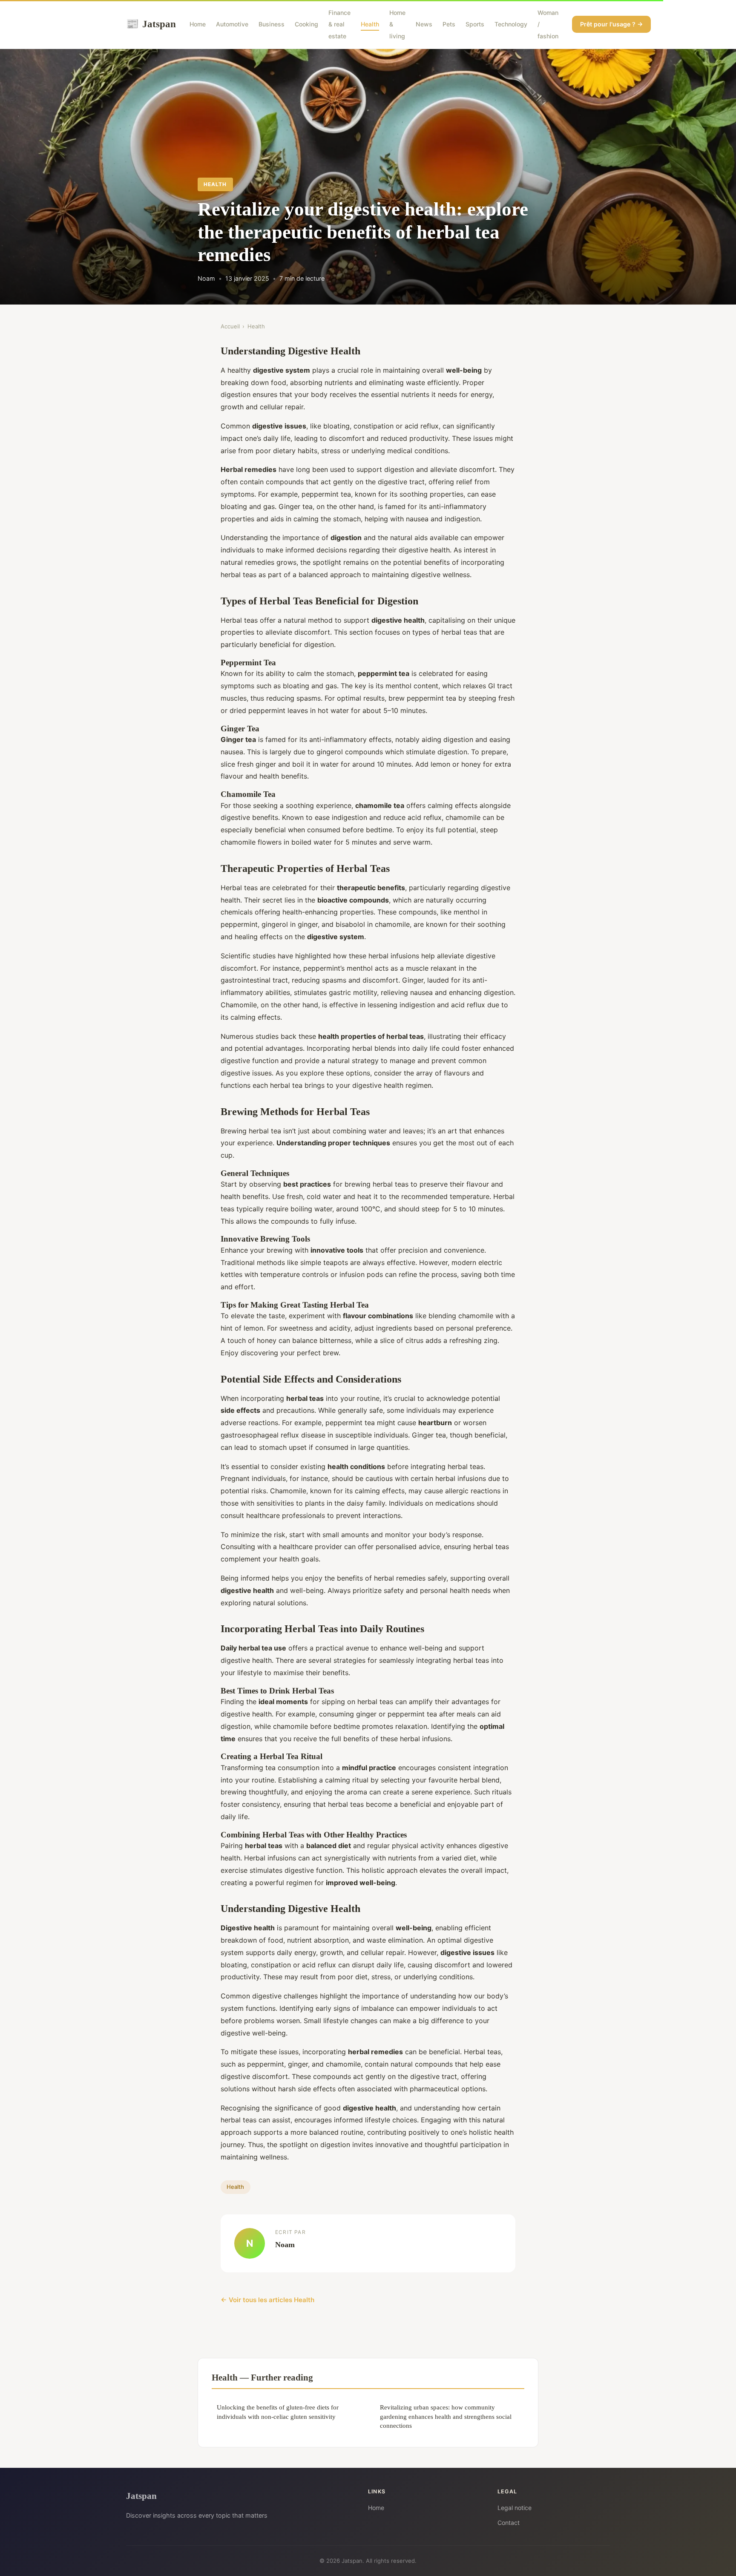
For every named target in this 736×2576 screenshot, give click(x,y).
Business (272, 24)
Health (370, 24)
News (424, 24)
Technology (511, 24)
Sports (475, 24)
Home (198, 24)
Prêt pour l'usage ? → (611, 24)
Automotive (232, 24)
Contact (509, 2523)
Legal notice (515, 2508)
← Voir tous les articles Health (267, 2300)
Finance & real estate (339, 24)
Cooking (306, 24)
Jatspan (151, 24)
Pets (449, 24)
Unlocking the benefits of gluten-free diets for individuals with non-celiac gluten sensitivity (278, 2412)
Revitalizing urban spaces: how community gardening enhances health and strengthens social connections (446, 2416)
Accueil (230, 326)
